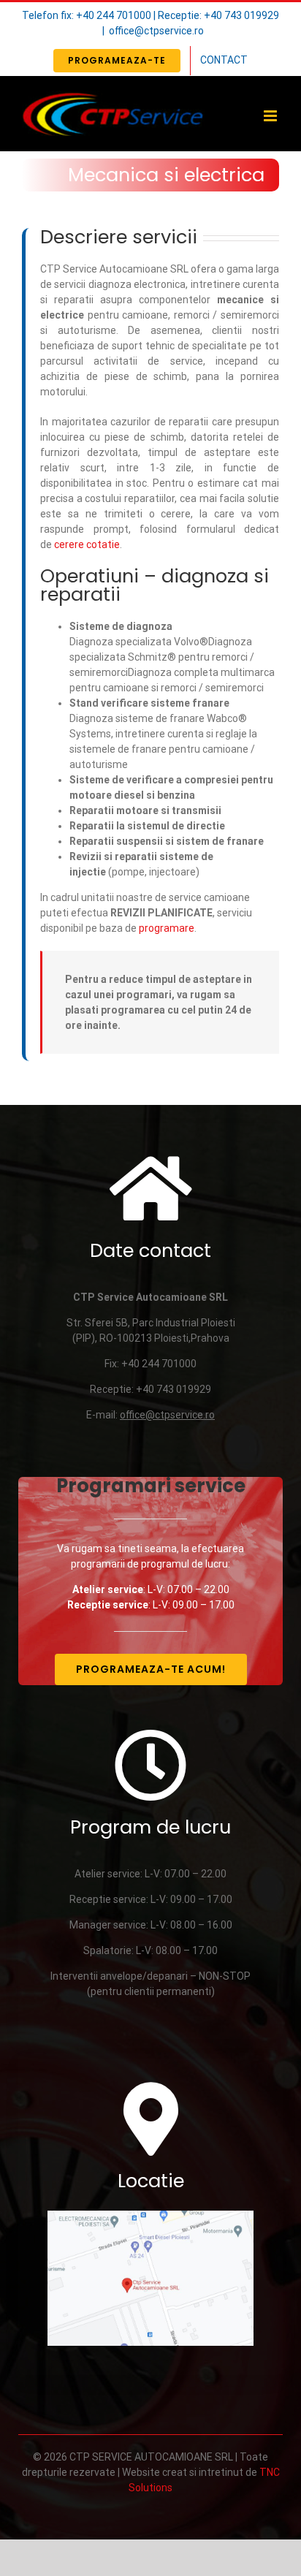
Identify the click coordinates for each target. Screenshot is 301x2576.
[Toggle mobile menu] (271, 116)
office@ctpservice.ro (156, 31)
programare (167, 928)
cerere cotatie (87, 544)
